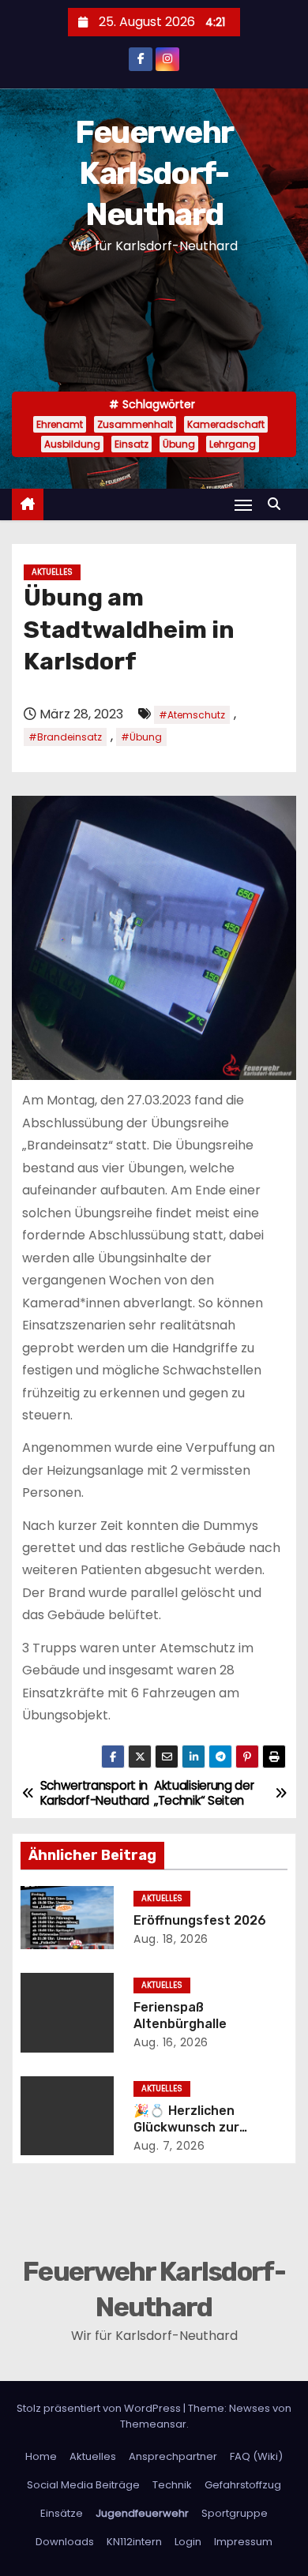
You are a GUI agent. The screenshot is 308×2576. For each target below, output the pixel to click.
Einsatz (131, 444)
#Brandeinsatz (65, 737)
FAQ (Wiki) (256, 2456)
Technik (172, 2485)
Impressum (243, 2542)
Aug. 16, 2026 (171, 2042)
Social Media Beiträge (83, 2485)
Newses (250, 2408)
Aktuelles (52, 572)
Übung (179, 444)
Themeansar (153, 2424)
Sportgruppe (235, 2513)
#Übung (141, 737)
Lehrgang (233, 444)
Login (188, 2542)
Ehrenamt (60, 424)
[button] (278, 504)
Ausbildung (72, 444)
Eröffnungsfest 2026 (200, 1920)
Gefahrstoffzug (243, 2485)
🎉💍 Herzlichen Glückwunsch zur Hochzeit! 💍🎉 (186, 2128)
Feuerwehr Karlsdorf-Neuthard (154, 173)
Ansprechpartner (173, 2456)
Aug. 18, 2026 (171, 1939)
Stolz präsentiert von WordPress (100, 2408)
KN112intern (134, 2542)
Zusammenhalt (135, 424)
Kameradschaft (226, 424)
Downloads (65, 2542)
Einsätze (62, 2513)
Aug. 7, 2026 (169, 2146)
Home (41, 2456)
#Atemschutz (192, 715)
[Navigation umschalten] (243, 505)
